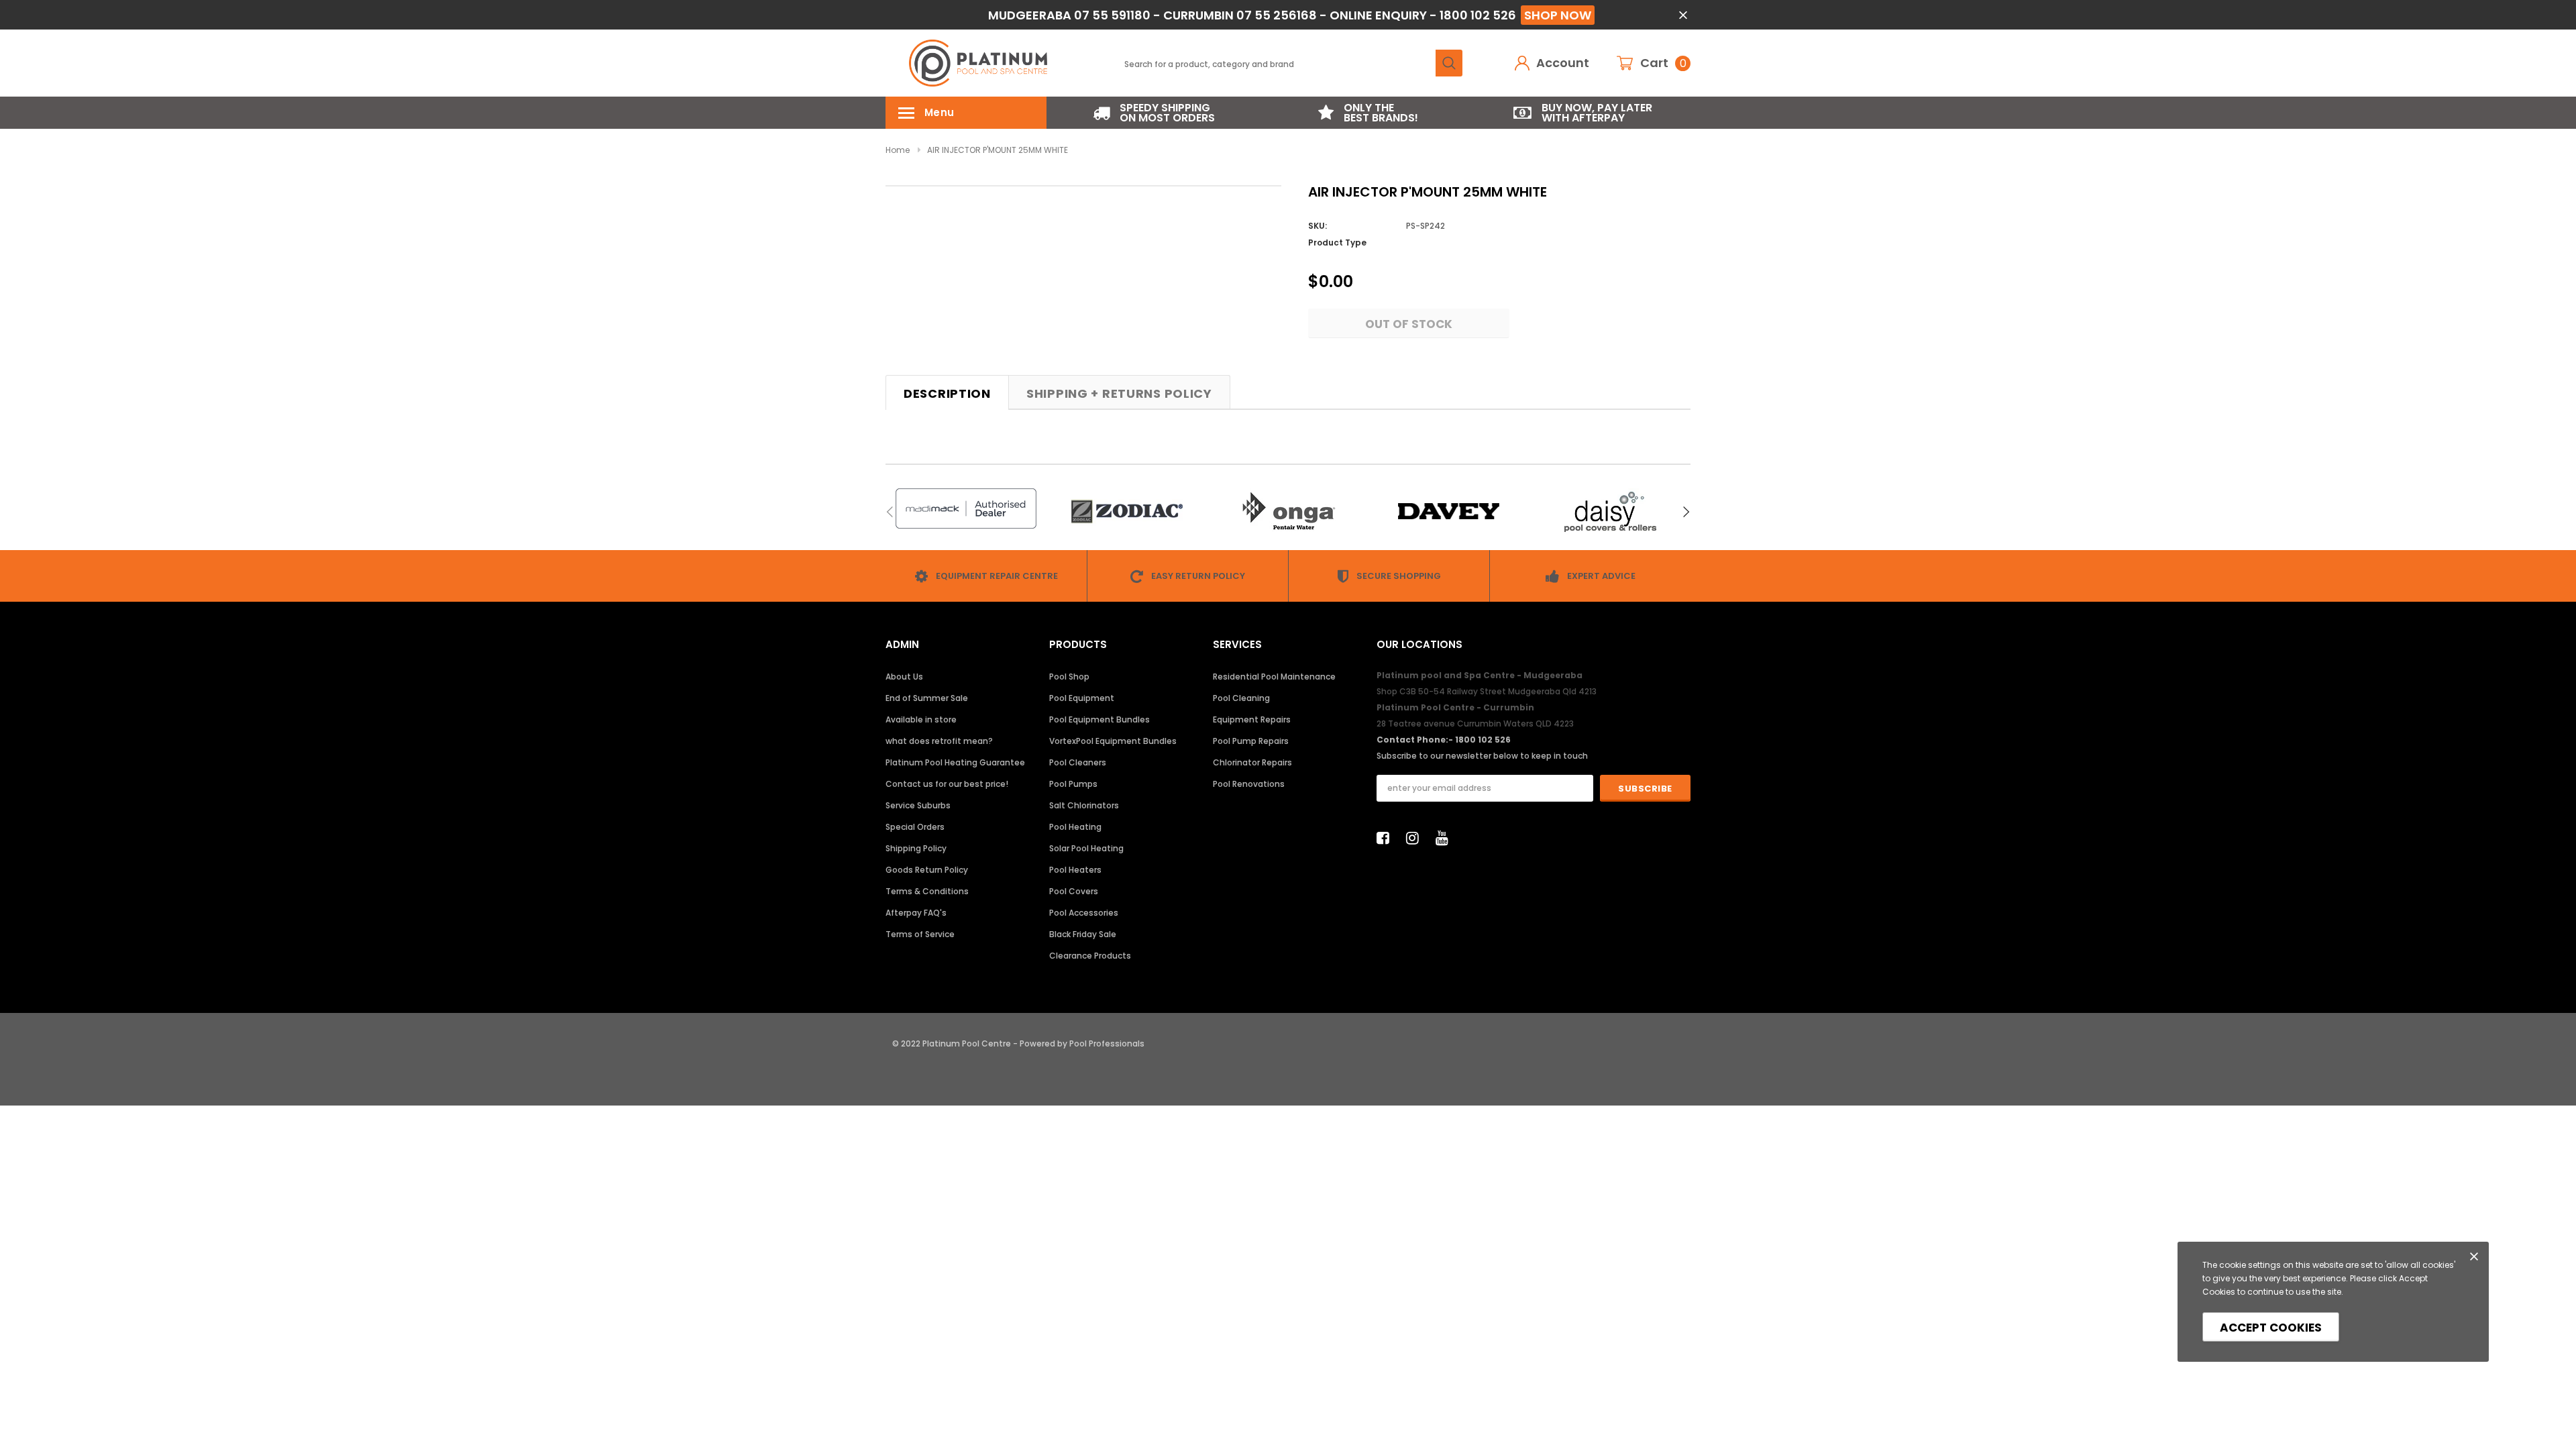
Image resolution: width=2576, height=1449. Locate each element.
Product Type (1337, 243)
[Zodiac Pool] (1127, 512)
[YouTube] (1446, 838)
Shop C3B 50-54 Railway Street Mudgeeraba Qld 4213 (1487, 691)
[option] (1154, 113)
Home (898, 150)
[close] (1683, 15)
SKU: (1318, 226)
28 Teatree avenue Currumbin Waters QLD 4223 (1475, 723)
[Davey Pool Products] (1449, 512)
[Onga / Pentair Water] (1288, 512)
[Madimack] (966, 508)
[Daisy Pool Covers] (1610, 512)
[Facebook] (1387, 838)
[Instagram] (1416, 838)
